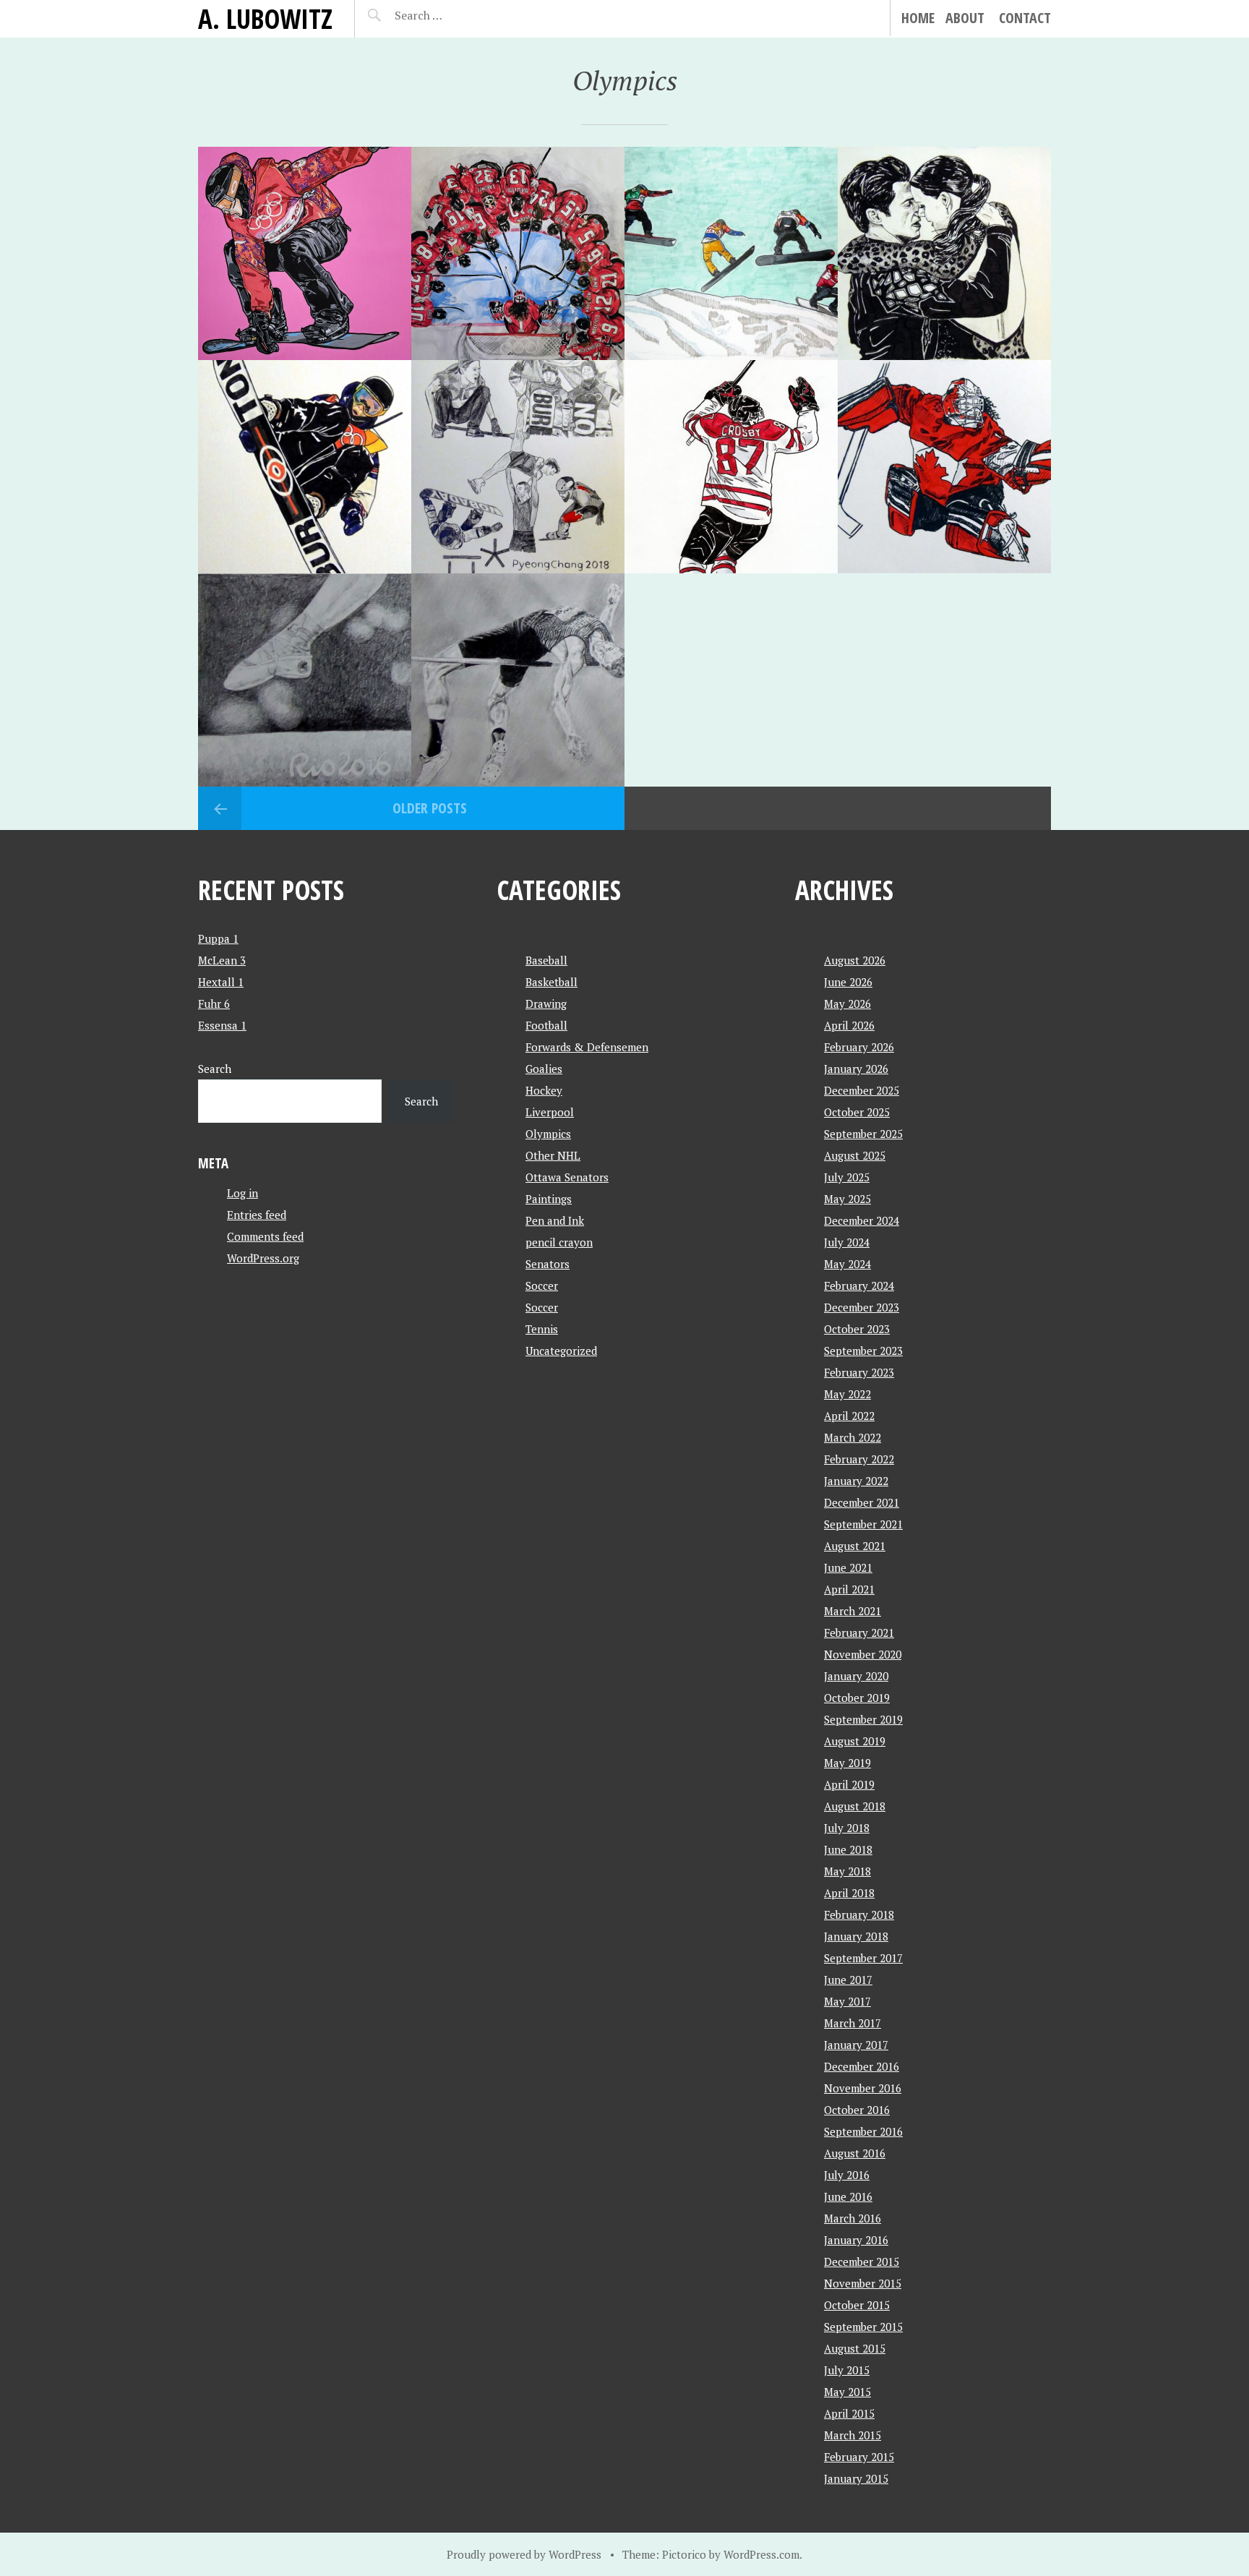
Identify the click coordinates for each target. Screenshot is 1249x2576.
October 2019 (857, 1698)
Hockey (544, 1090)
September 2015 (863, 2327)
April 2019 (849, 1784)
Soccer (542, 1285)
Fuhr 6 (214, 1004)
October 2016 (857, 2110)
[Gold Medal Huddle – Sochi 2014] (518, 253)
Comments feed (265, 1236)
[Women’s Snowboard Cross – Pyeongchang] (731, 253)
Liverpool (550, 1112)
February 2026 (859, 1047)
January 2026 (856, 1069)
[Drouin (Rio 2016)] (518, 680)
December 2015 (862, 2262)
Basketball (551, 982)
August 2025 (855, 1155)
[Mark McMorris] (305, 467)
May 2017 (847, 2001)
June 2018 (848, 1849)
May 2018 (847, 1871)
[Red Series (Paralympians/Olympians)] (944, 467)
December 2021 (862, 1502)
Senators (548, 1264)
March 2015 (853, 2435)
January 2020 (856, 1676)
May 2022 (847, 1394)
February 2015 (859, 2457)
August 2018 (855, 1806)
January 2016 (856, 2240)
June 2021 (848, 1567)
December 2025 (862, 1090)
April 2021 (849, 1589)
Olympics (548, 1134)
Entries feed (257, 1215)
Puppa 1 (218, 938)
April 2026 (849, 1025)
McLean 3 (222, 960)
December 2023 (862, 1307)
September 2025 (863, 1134)
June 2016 (848, 2196)
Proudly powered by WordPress (524, 2554)
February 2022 (859, 1459)
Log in (242, 1193)
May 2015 (847, 2392)
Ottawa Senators (567, 1177)
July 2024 (847, 1242)
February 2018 (859, 1914)
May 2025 (847, 1199)
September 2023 (863, 1351)
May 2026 (847, 1004)
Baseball (546, 960)
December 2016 (862, 2066)
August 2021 (855, 1546)
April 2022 (849, 1416)
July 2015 (847, 2370)
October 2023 (857, 1329)
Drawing (546, 1004)
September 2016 (863, 2131)
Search (215, 1069)
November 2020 (863, 1654)
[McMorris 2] (305, 253)
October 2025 (857, 1112)
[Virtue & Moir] (944, 253)
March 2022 (853, 1437)
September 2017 (863, 1958)
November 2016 (863, 2088)
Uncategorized (561, 1351)
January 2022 (856, 1481)
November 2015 (863, 2283)
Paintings (549, 1199)
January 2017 (856, 2045)
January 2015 (856, 2478)
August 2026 (855, 960)
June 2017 (848, 1980)
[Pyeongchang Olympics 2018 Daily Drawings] (518, 467)
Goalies (544, 1069)
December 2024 (862, 1220)
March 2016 (853, 2218)
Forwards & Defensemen (587, 1047)
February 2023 (859, 1372)
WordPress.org (263, 1258)
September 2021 (863, 1524)
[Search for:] (454, 15)
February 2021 (859, 1633)
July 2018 (847, 1828)
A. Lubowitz (265, 18)
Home (918, 18)
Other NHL (553, 1155)
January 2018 (856, 1936)
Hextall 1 (221, 982)
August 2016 (855, 2153)
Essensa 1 (222, 1025)
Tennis (542, 1329)
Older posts (430, 808)
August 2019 (855, 1741)
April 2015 (849, 2413)
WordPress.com (761, 2554)
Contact (1025, 18)
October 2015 (857, 2305)
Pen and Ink (555, 1220)
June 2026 (848, 982)
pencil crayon (559, 1242)
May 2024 (847, 1264)
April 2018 (849, 1893)
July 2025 (847, 1177)
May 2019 (847, 1763)
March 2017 (853, 2023)
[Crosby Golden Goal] (731, 467)
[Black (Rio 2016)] (305, 680)
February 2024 (859, 1285)
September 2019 (863, 1719)
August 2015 (855, 2348)
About (965, 18)
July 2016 (847, 2175)
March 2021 (853, 1611)
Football (546, 1025)
